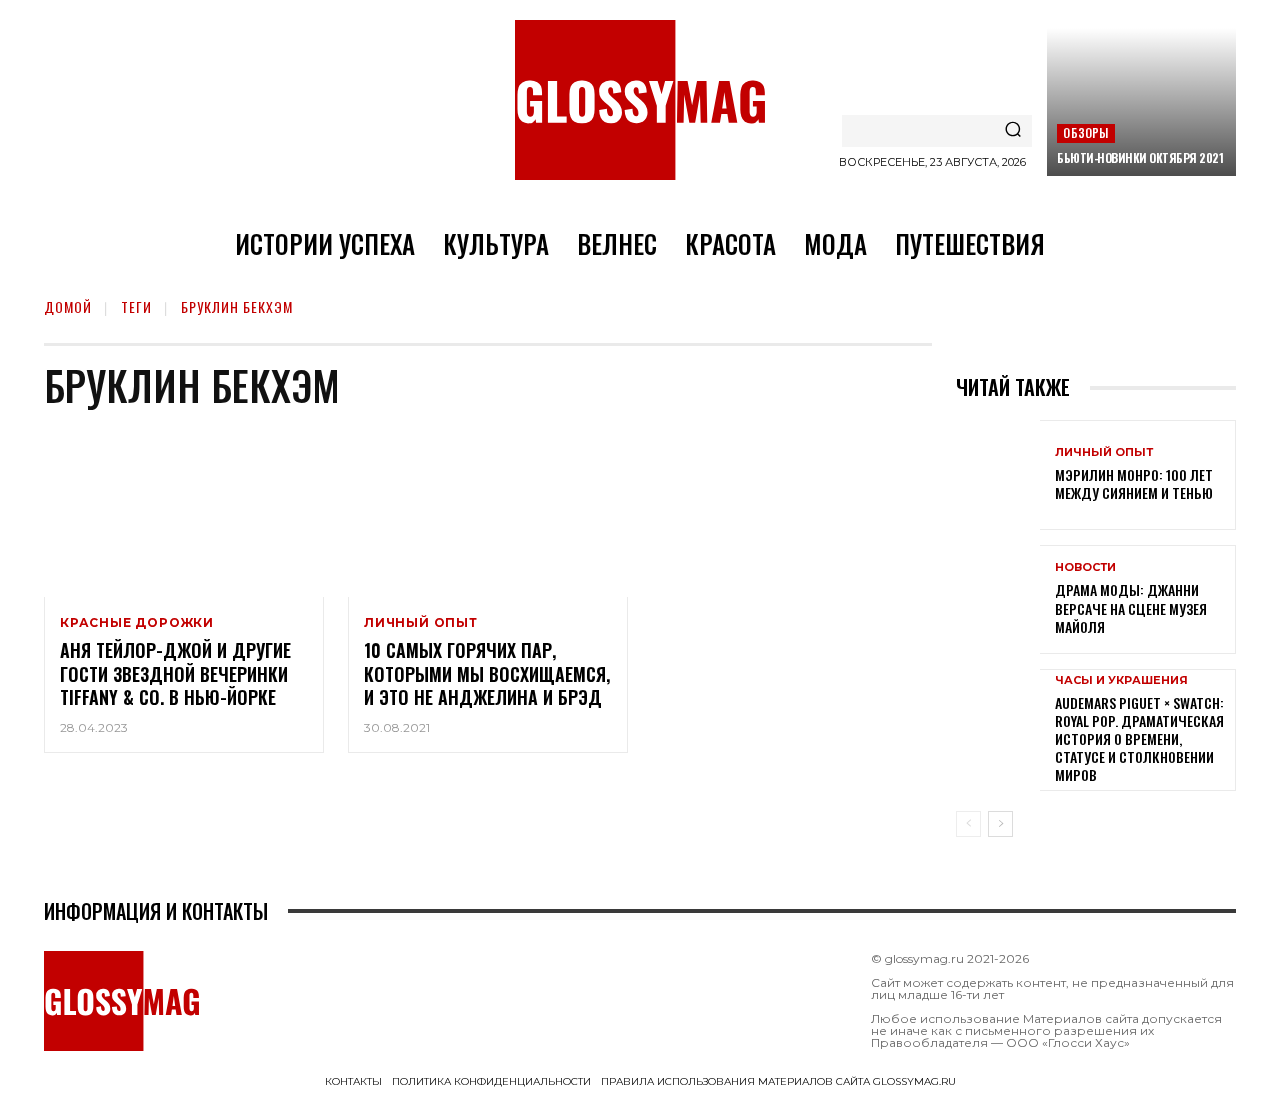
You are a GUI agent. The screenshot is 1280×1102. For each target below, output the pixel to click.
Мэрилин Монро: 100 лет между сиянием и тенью (1134, 483)
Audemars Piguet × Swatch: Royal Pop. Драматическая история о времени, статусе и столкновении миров (1139, 739)
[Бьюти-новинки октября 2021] (1141, 102)
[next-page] (1000, 824)
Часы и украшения (1121, 680)
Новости (1085, 567)
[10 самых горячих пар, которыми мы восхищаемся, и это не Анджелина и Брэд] (488, 513)
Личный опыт (421, 623)
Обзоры (1085, 132)
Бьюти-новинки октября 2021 (1140, 157)
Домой (68, 306)
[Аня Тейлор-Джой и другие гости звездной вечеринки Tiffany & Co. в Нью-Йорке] (184, 513)
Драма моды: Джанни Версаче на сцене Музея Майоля (1131, 607)
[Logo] (640, 100)
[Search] (1013, 131)
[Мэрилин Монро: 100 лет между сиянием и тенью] (998, 474)
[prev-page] (968, 824)
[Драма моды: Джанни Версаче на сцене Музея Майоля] (998, 599)
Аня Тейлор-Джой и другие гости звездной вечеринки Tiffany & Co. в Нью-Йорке (175, 673)
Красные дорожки (137, 623)
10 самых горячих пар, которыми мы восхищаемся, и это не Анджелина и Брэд (487, 673)
